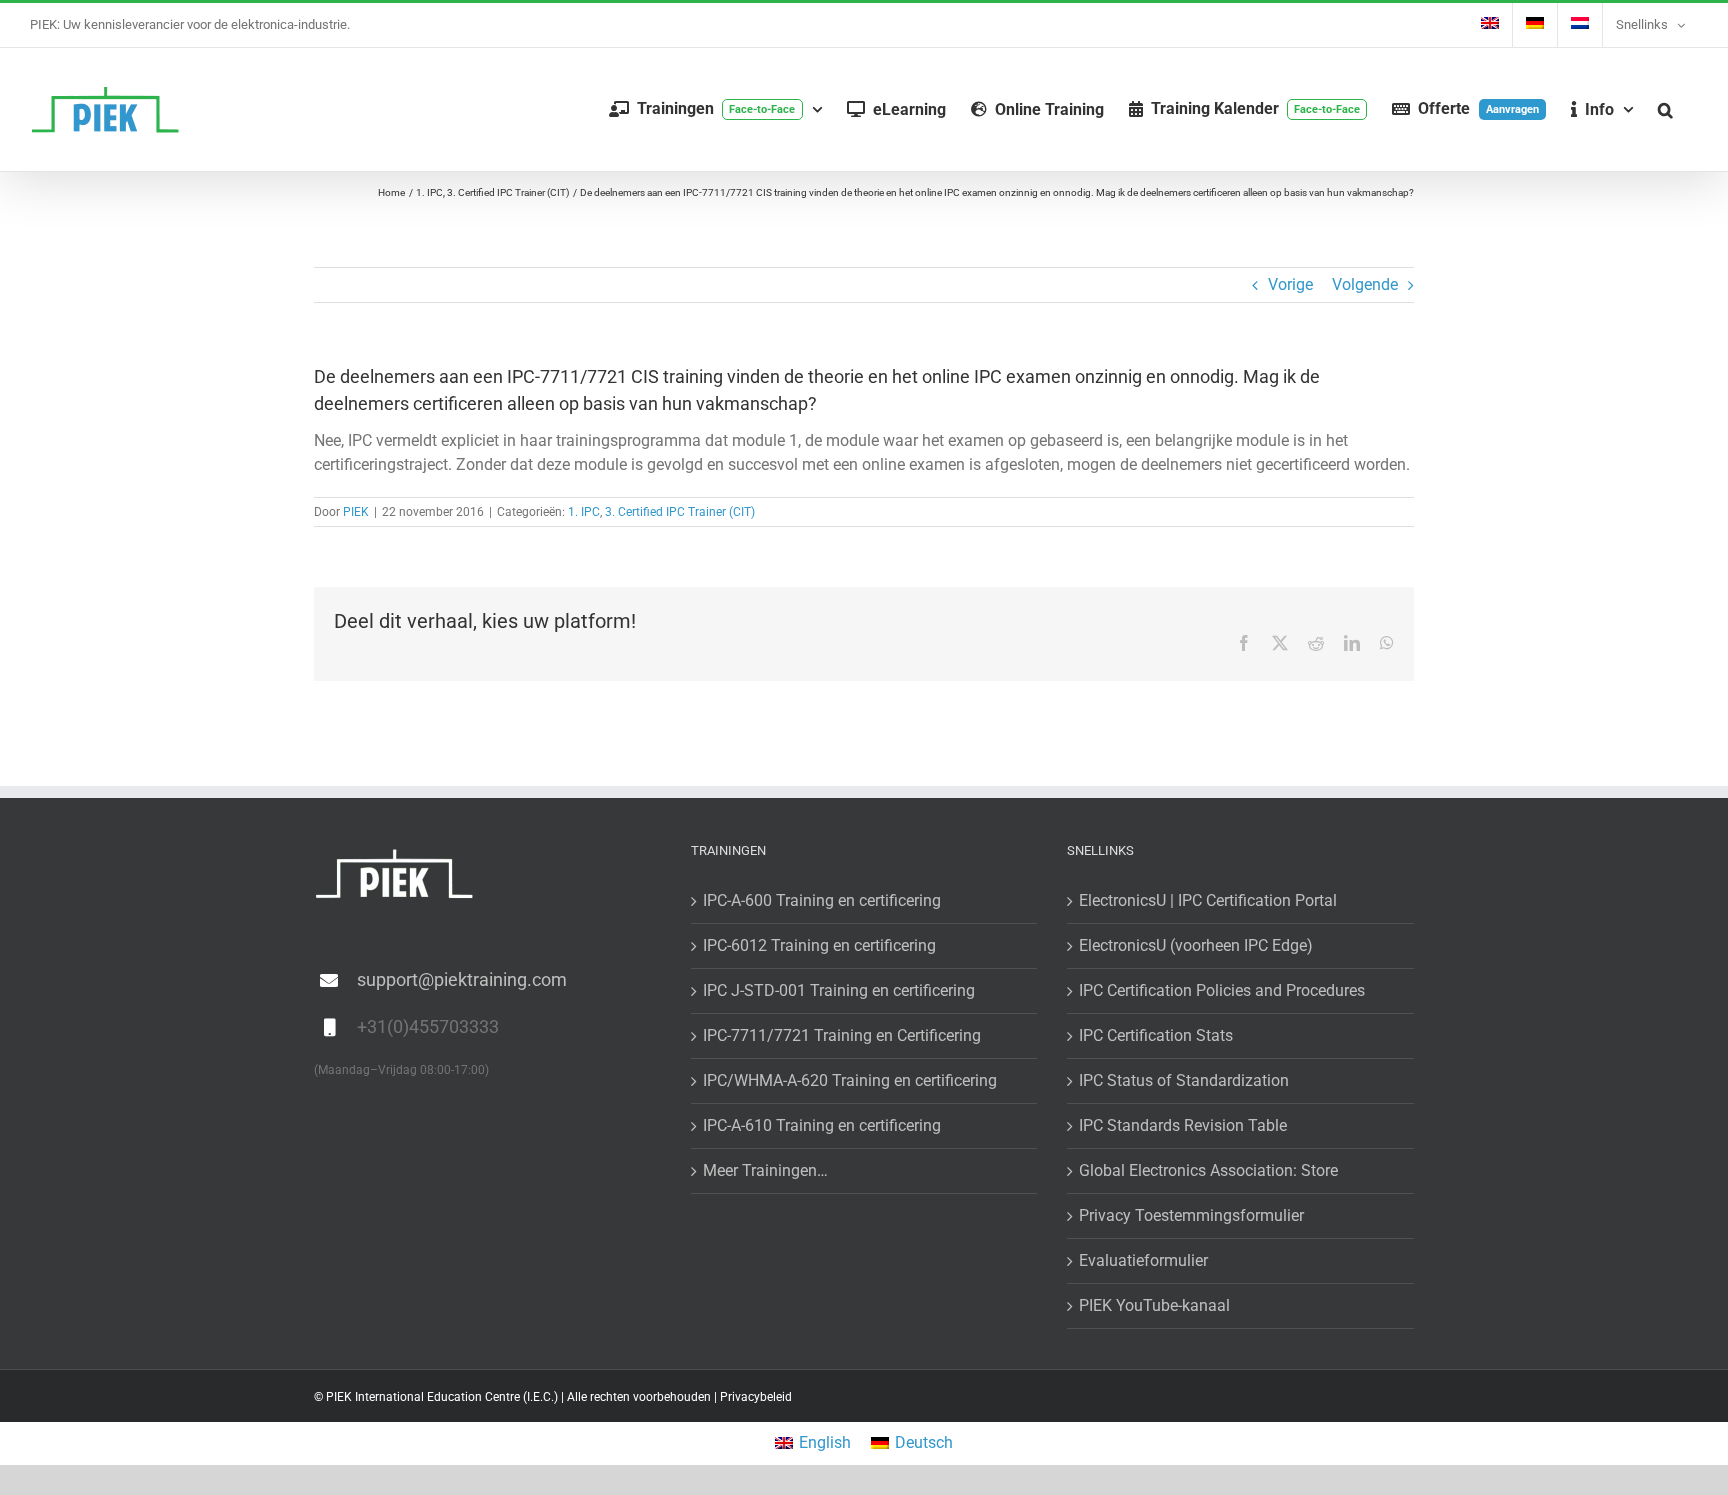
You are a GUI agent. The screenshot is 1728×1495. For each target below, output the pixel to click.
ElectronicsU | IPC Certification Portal (1208, 900)
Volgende (1365, 284)
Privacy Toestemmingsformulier (1191, 1215)
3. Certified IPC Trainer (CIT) (680, 512)
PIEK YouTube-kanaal (1154, 1305)
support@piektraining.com (462, 979)
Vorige (1290, 284)
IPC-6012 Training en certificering (819, 945)
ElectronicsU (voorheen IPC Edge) (1196, 945)
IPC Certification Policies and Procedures (1222, 990)
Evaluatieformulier (1143, 1260)
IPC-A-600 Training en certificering (822, 900)
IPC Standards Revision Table (1183, 1125)
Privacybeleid (756, 1397)
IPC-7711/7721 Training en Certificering (842, 1035)
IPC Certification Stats (1156, 1035)
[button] (1665, 109)
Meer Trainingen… (765, 1170)
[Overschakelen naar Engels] (1490, 25)
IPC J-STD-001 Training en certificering (839, 990)
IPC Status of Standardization (1184, 1080)
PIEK (356, 512)
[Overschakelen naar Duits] (1535, 25)
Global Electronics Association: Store (1208, 1170)
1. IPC (584, 512)
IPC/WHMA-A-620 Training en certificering (850, 1080)
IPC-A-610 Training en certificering (822, 1125)
